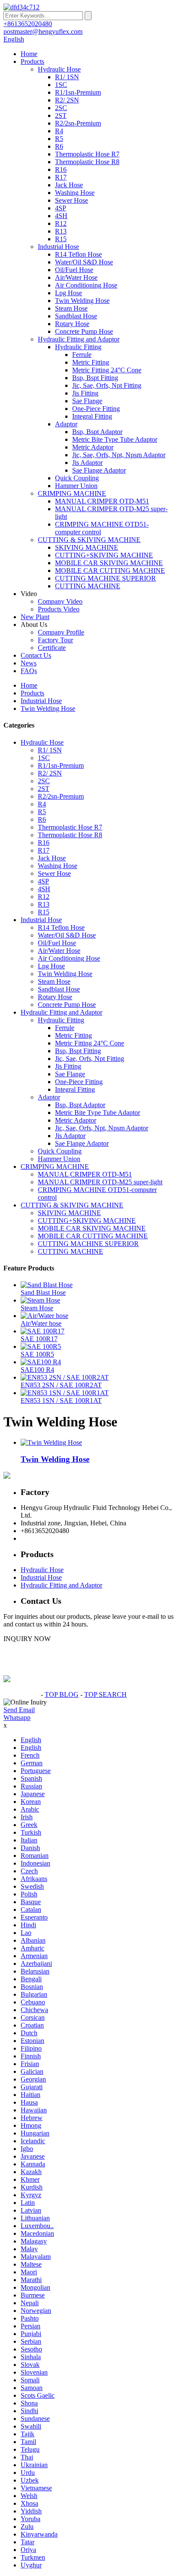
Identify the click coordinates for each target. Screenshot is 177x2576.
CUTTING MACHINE (88, 586)
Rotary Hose (72, 324)
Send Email (19, 1710)
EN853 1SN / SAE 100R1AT (61, 1400)
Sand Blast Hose (43, 1292)
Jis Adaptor (87, 463)
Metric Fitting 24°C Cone (107, 370)
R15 (61, 239)
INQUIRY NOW (27, 1639)
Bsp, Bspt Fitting (95, 378)
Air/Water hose (41, 1323)
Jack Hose (69, 185)
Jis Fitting (85, 393)
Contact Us (36, 655)
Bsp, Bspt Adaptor (97, 432)
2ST (61, 115)
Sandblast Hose (76, 316)
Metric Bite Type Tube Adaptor (115, 439)
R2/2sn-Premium (78, 123)
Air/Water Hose (76, 277)
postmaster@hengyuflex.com (60, 1538)
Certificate (52, 648)
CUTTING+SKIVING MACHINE (104, 555)
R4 (59, 131)
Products (32, 61)
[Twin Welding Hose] (51, 1442)
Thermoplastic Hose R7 (87, 154)
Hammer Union (76, 486)
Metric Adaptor (93, 447)
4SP (61, 208)
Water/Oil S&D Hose (84, 262)
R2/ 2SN (67, 100)
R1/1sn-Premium (78, 92)
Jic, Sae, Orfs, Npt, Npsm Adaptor (119, 455)
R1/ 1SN (67, 77)
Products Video (59, 609)
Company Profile (61, 632)
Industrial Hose (58, 247)
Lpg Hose (69, 293)
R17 (61, 177)
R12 (61, 223)
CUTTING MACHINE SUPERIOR (105, 578)
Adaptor (66, 424)
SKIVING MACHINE (87, 547)
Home (29, 54)
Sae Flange (87, 401)
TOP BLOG (62, 1694)
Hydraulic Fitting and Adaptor (79, 339)
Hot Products (21, 1694)
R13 (61, 231)
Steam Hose (71, 308)
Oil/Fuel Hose (74, 270)
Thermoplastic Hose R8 (87, 162)
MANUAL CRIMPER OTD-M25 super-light (100, 1182)
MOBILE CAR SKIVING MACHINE (109, 563)
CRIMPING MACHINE (72, 493)
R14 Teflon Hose (78, 254)
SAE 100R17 (39, 1339)
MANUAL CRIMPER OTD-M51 (102, 501)
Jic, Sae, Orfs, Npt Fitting (107, 385)
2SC (61, 108)
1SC (61, 85)
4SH (61, 216)
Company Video (60, 601)
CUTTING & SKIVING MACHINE (89, 540)
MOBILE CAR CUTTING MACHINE (110, 571)
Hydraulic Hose (59, 69)
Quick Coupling (77, 478)
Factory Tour (55, 640)
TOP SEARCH (105, 1694)
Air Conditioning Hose (86, 285)
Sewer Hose (72, 200)
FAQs (29, 671)
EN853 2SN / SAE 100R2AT (61, 1385)
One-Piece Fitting (96, 409)
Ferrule (82, 355)
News (29, 663)
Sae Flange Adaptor (99, 470)
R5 (59, 139)
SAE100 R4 (37, 1370)
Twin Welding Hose (82, 301)
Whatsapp (17, 1718)
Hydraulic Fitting (78, 347)
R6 (59, 146)
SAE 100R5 (37, 1354)
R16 (61, 169)
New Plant (35, 617)
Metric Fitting (91, 362)
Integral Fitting (92, 416)
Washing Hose (75, 193)
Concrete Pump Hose (84, 331)
